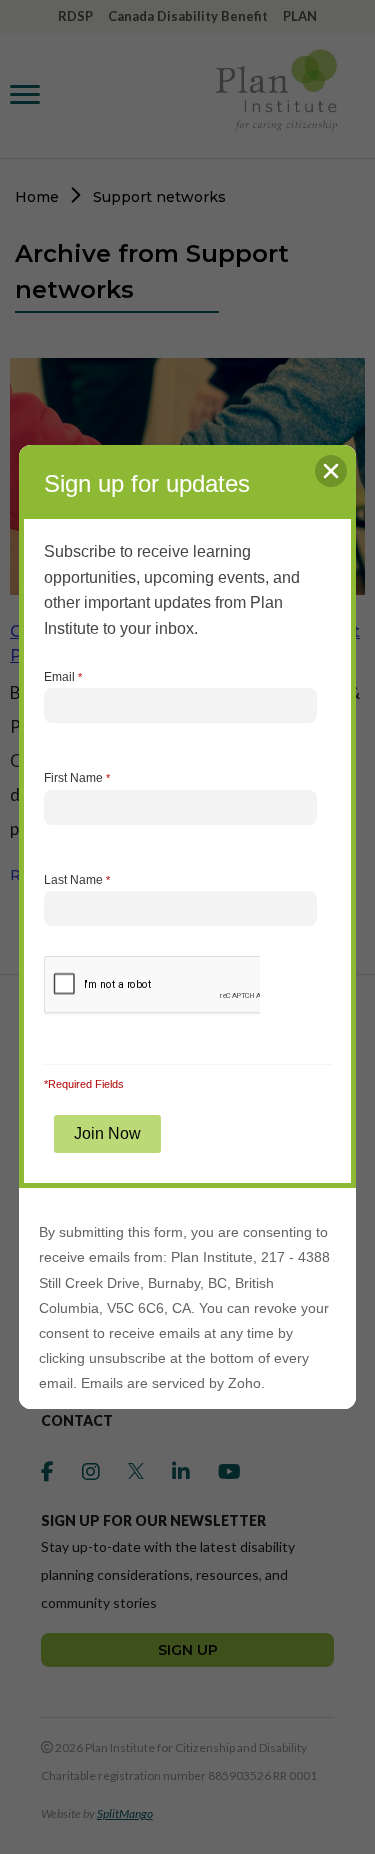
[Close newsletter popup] (331, 471)
